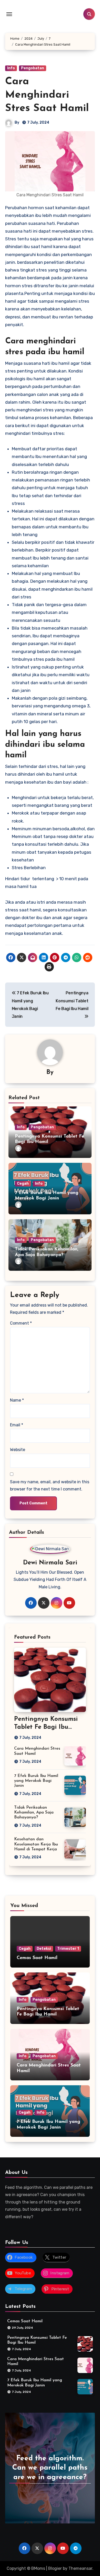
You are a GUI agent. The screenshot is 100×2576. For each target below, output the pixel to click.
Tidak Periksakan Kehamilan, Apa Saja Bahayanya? (34, 1812)
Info (11, 68)
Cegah (23, 1184)
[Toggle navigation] (9, 14)
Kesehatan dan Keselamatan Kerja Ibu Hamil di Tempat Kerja (36, 1844)
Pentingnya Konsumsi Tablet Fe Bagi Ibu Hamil (46, 1727)
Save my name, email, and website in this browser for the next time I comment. (50, 1485)
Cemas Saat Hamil (37, 1958)
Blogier (55, 2568)
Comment (21, 1323)
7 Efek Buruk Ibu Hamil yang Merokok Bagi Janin (36, 1781)
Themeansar (80, 2568)
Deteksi (44, 1949)
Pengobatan (33, 68)
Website (18, 1450)
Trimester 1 (68, 1949)
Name (17, 1400)
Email (17, 1425)
